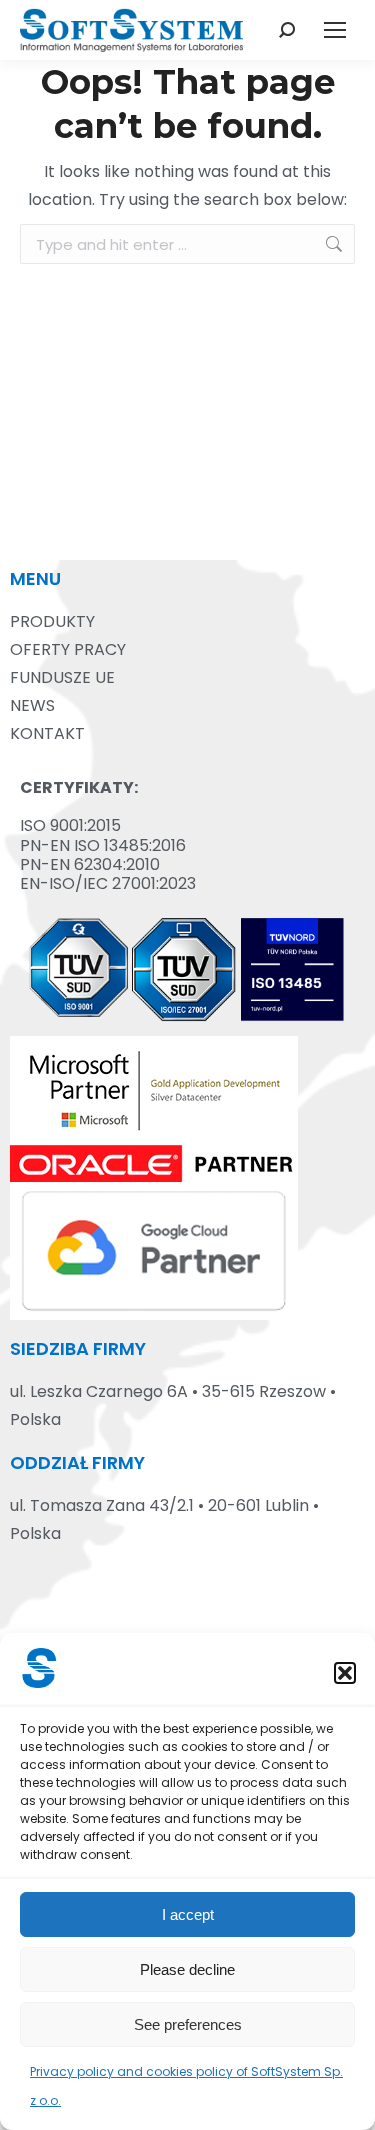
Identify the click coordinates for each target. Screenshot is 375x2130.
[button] (345, 1673)
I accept (188, 1914)
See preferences (188, 2024)
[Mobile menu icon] (335, 30)
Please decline (187, 1969)
